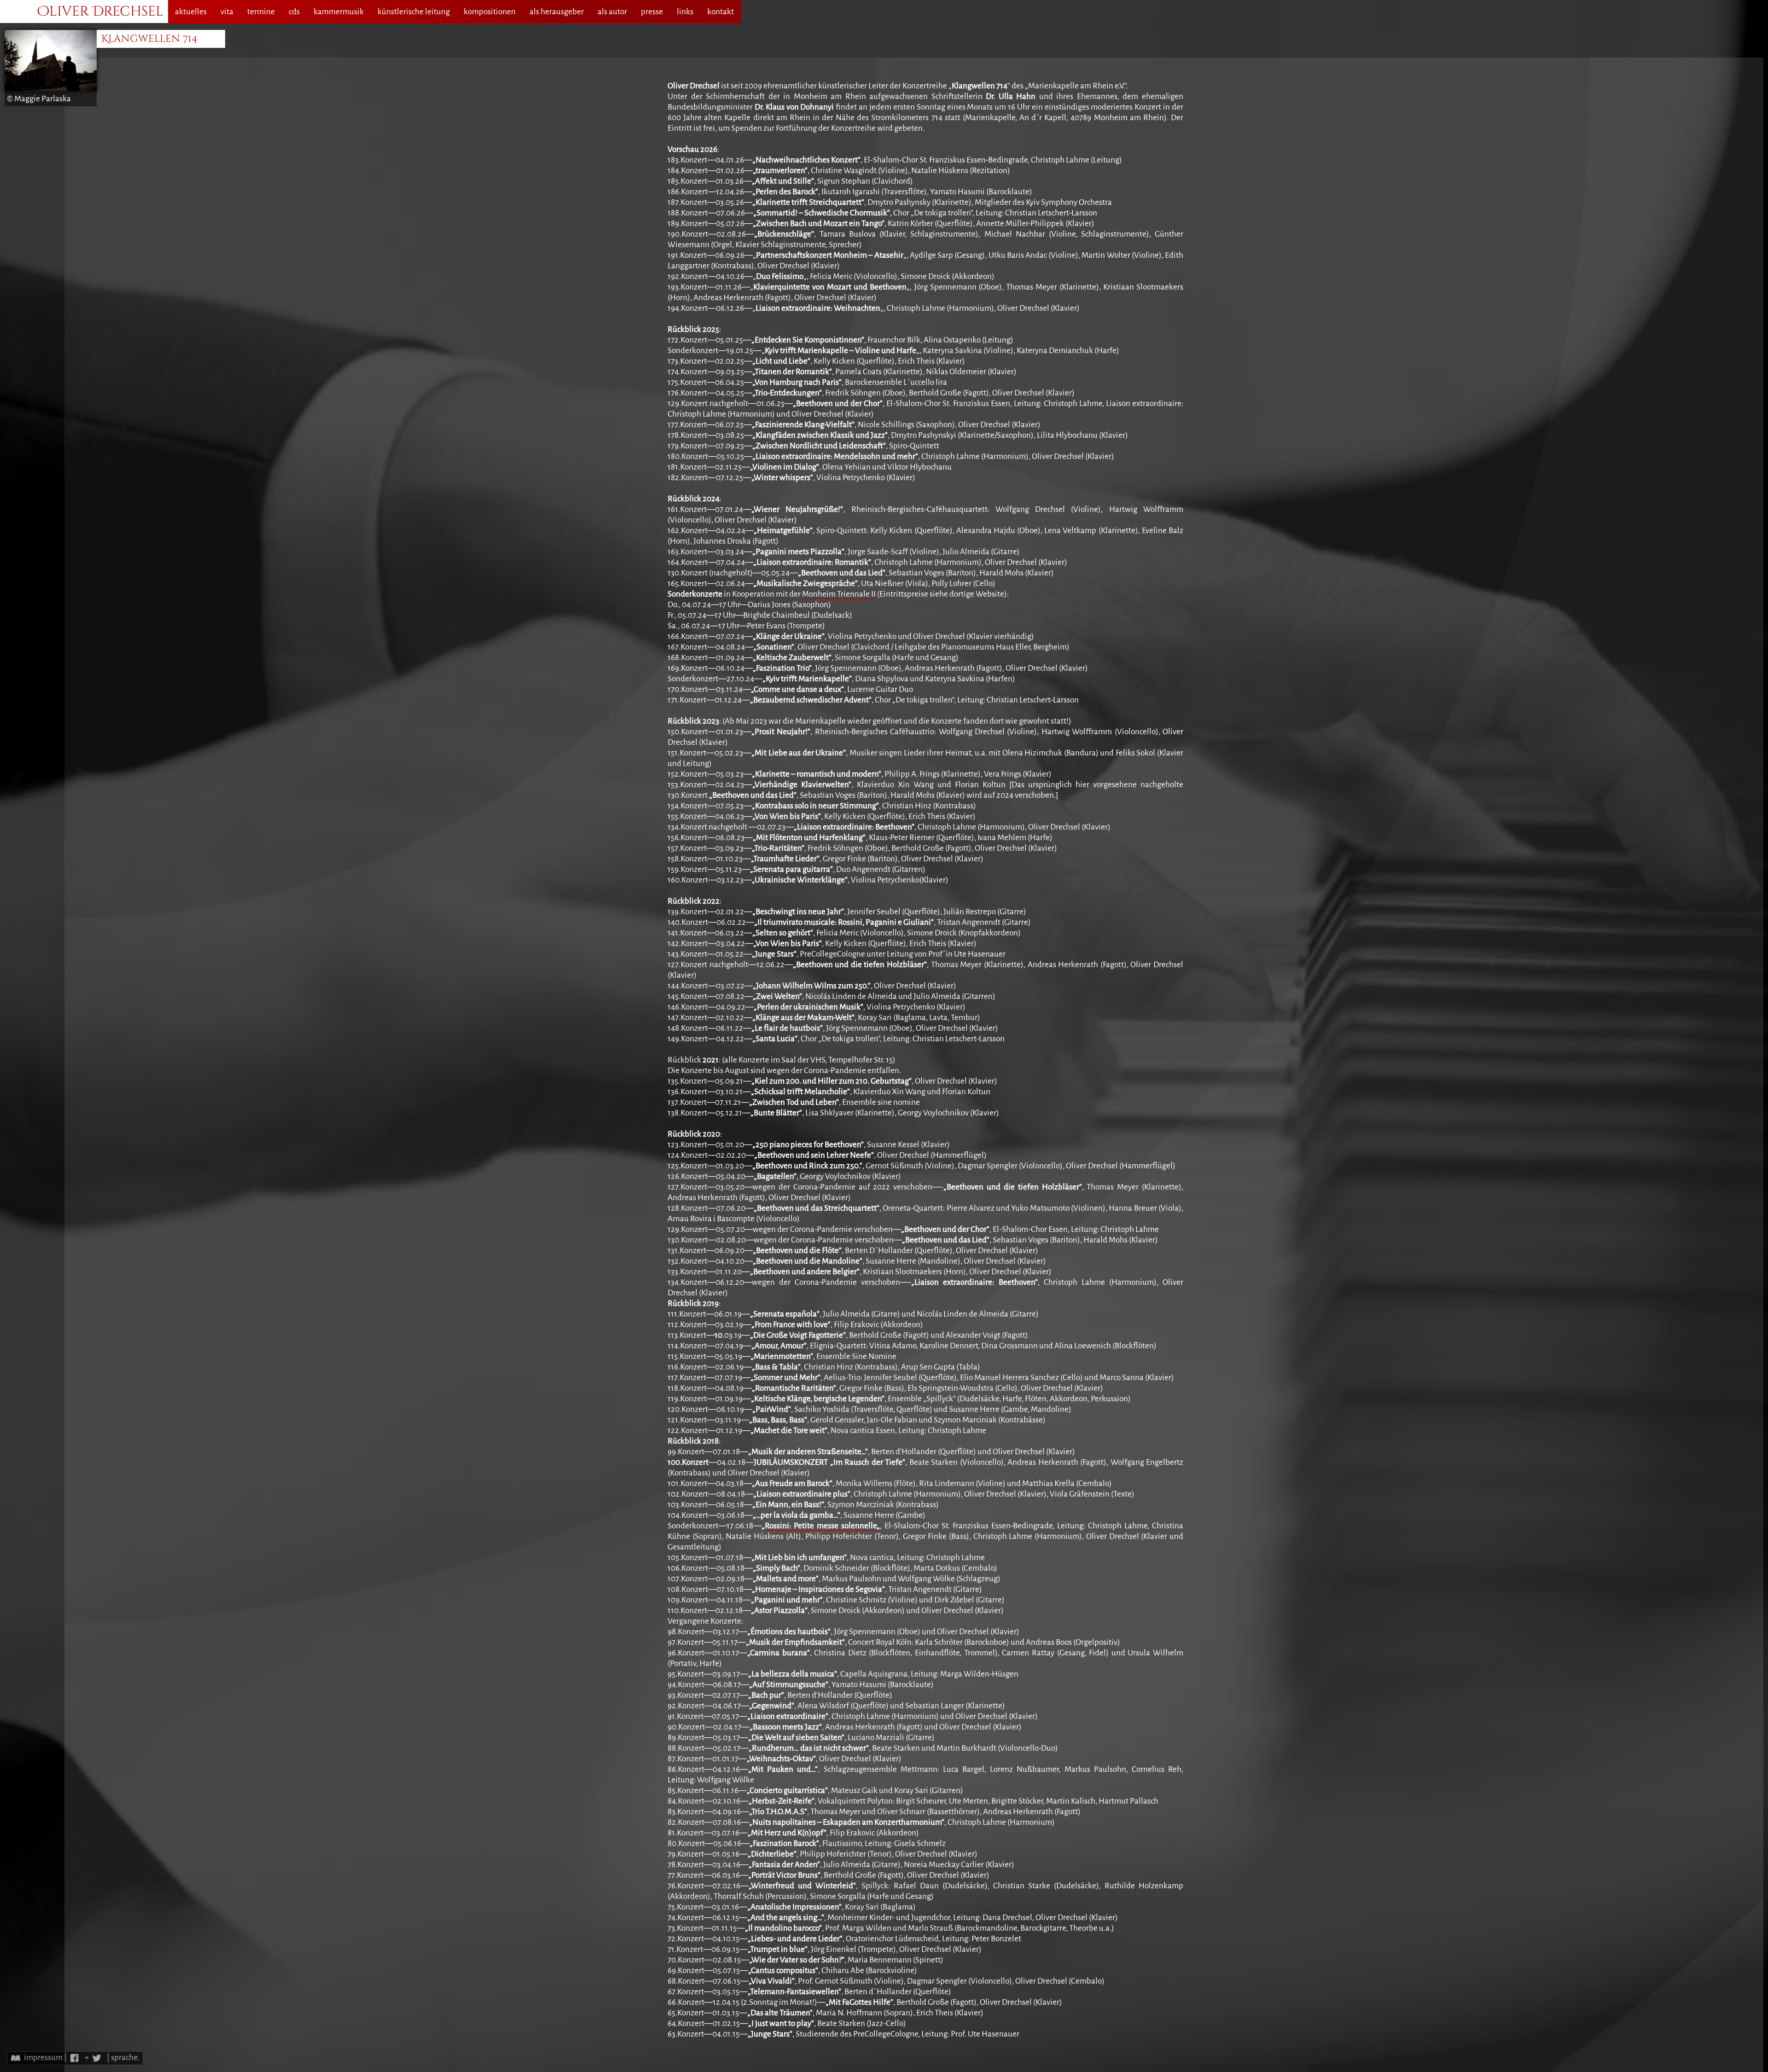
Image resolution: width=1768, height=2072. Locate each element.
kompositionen (490, 12)
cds (294, 12)
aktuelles (191, 12)
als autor (612, 12)
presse (652, 12)
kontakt (721, 12)
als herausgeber (557, 12)
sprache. (125, 2057)
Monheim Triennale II (839, 594)
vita (227, 12)
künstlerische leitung (414, 12)
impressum (43, 2057)
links (685, 12)
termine (261, 12)
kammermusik (339, 12)
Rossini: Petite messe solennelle (821, 1526)
